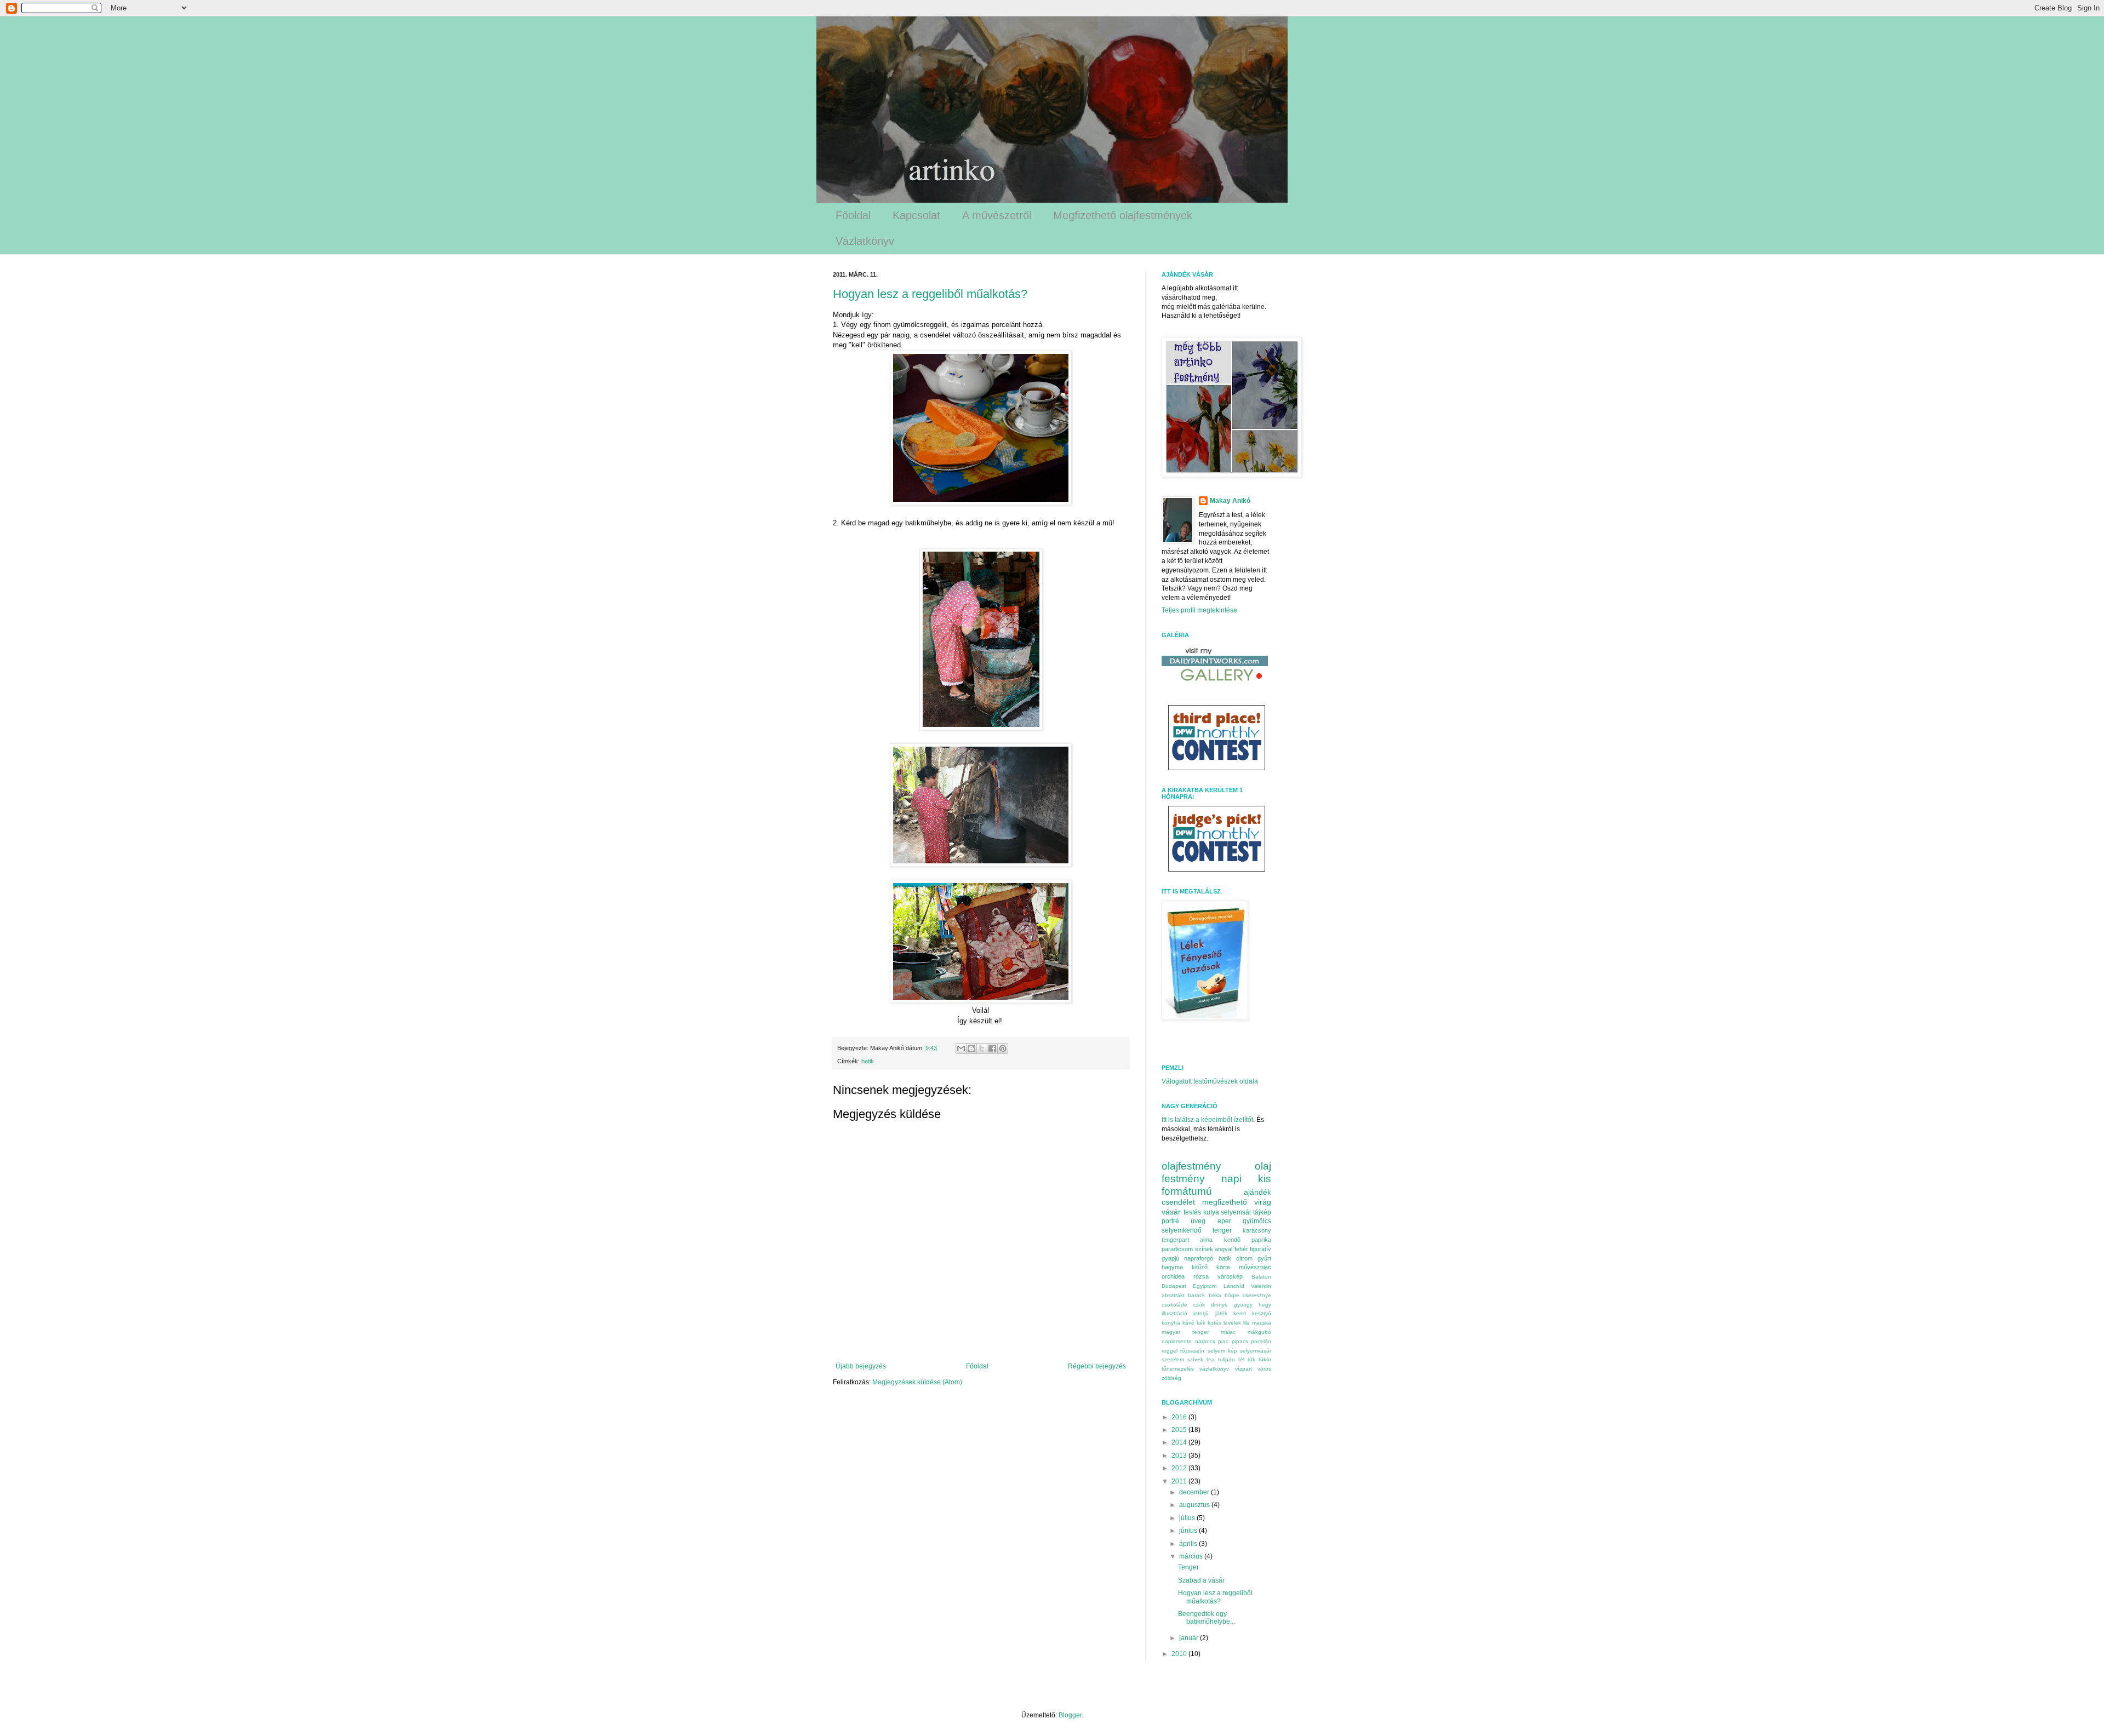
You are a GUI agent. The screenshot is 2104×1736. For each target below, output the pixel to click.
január (1190, 1638)
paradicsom (1177, 1249)
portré (1170, 1221)
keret (1240, 1313)
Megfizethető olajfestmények (1123, 215)
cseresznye (1257, 1295)
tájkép (1262, 1212)
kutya (1211, 1212)
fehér (1241, 1249)
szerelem (1173, 1359)
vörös (1264, 1369)
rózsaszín (1192, 1351)
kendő (1232, 1240)
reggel (1170, 1351)
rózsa (1201, 1276)
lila (1247, 1323)
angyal (1223, 1249)
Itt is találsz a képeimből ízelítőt (1207, 1120)
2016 (1180, 1417)
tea (1211, 1359)
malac (1228, 1332)
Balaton (1261, 1277)
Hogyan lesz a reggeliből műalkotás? (930, 294)
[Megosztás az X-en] (982, 1049)
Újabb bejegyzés (861, 1366)
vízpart (1243, 1369)
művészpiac (1255, 1267)
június (1189, 1531)
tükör (1265, 1359)
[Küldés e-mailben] (961, 1049)
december (1195, 1492)
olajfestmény (1191, 1166)
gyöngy (1243, 1305)
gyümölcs (1257, 1221)
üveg (1198, 1221)
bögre (1232, 1295)
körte (1223, 1267)
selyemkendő (1182, 1230)
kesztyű (1262, 1313)
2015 (1180, 1430)
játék (1221, 1313)
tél (1241, 1359)
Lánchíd (1234, 1286)
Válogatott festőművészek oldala (1210, 1081)
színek (1204, 1249)
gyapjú (1170, 1258)
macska (1262, 1323)
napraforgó (1199, 1258)
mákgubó (1259, 1332)
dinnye (1219, 1305)
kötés (1214, 1323)
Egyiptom (1205, 1286)
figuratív (1260, 1249)
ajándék (1257, 1192)
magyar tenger (1185, 1332)
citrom (1244, 1258)
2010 (1180, 1654)
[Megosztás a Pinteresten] (1003, 1049)
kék (1201, 1323)
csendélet (1178, 1202)
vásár (1171, 1212)
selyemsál (1236, 1212)
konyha (1171, 1323)
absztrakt (1173, 1295)
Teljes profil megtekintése (1199, 610)
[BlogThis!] (971, 1049)
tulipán (1227, 1359)
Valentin (1261, 1286)
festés (1192, 1212)
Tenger (1188, 1567)
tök (1251, 1359)
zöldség (1171, 1378)
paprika (1261, 1240)
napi (1231, 1179)
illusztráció (1174, 1313)
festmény (1183, 1179)
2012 (1180, 1468)
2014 (1180, 1442)
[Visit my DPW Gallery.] (1215, 684)
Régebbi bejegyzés (1097, 1366)
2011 (1180, 1481)
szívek (1195, 1359)
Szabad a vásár (1201, 1580)
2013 (1180, 1456)
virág (1263, 1202)
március (1192, 1556)
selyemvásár (1256, 1351)
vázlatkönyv (1214, 1369)
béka (1215, 1295)
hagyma (1172, 1267)
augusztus (1195, 1505)
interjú (1201, 1313)
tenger (1222, 1230)
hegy (1265, 1305)
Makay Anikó (1230, 501)
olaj (1263, 1166)
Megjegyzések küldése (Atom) (917, 1382)
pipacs (1240, 1341)
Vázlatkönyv (865, 241)
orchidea (1173, 1276)
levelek (1232, 1323)
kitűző (1200, 1267)
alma (1206, 1240)
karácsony (1257, 1230)
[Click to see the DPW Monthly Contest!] (1217, 765)
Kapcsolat (916, 215)
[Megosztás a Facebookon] (992, 1049)
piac (1223, 1341)
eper (1224, 1221)
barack (1196, 1295)
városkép (1230, 1276)
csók (1199, 1305)
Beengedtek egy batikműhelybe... (1207, 1618)
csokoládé (1174, 1305)
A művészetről (997, 215)
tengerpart (1175, 1240)
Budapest (1174, 1286)
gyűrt (1264, 1258)
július (1188, 1518)
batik (868, 1061)
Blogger (1070, 1715)
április (1189, 1544)
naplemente (1177, 1341)
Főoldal (853, 215)
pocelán (1261, 1341)
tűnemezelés (1178, 1369)
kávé (1188, 1323)
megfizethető (1225, 1202)
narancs (1205, 1341)
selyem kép (1222, 1351)
